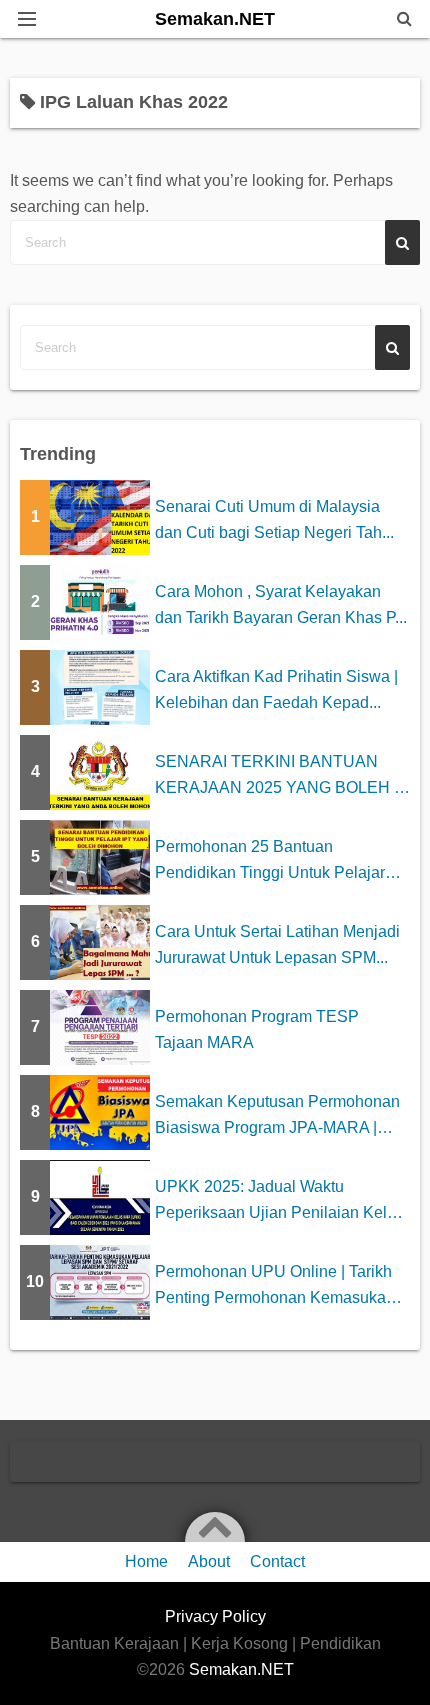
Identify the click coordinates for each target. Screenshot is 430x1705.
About (209, 1561)
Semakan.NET (215, 19)
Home (146, 1561)
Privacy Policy (215, 1616)
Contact (277, 1561)
